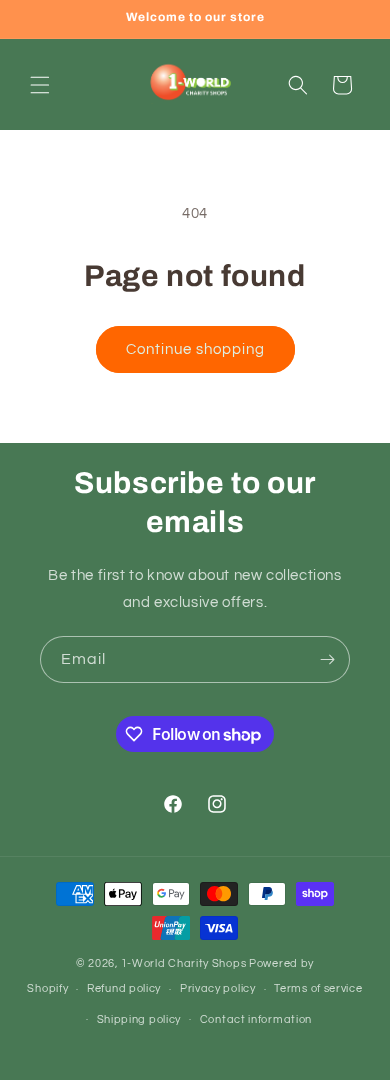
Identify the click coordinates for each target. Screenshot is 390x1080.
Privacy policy (218, 988)
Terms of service (318, 988)
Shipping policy (139, 1019)
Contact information (256, 1019)
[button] (40, 85)
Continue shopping (195, 349)
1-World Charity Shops (184, 963)
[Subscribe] (327, 659)
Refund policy (124, 988)
